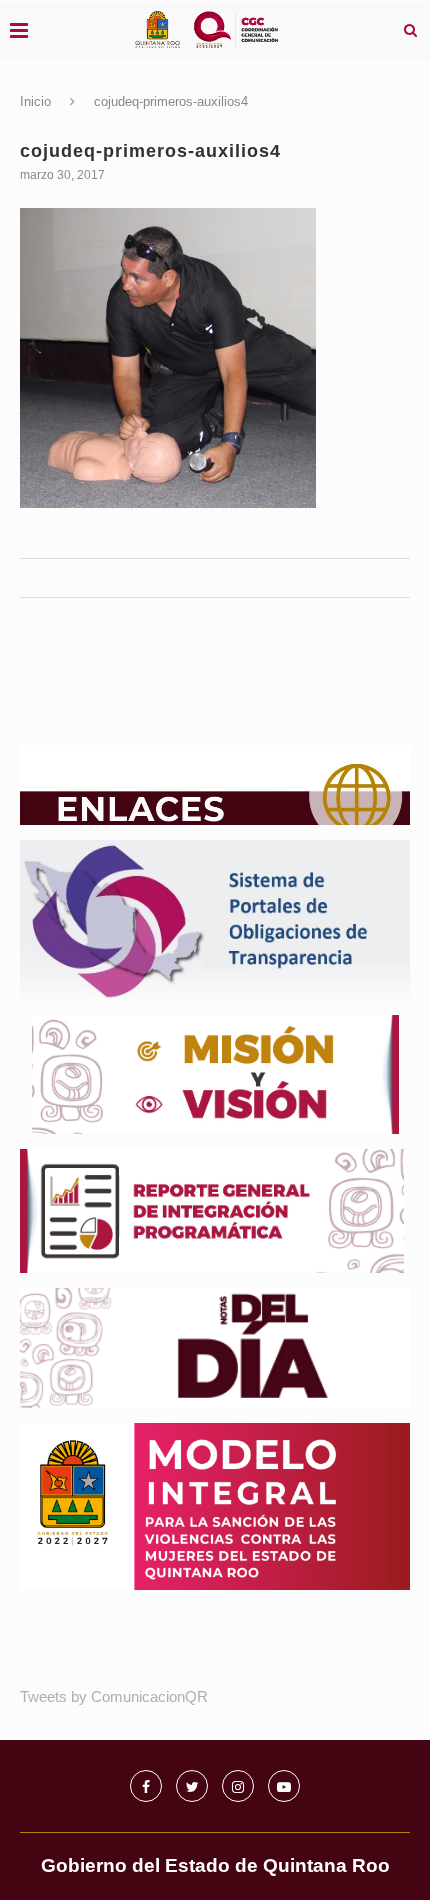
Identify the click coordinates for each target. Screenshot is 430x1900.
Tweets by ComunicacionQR (114, 1696)
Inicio (35, 101)
